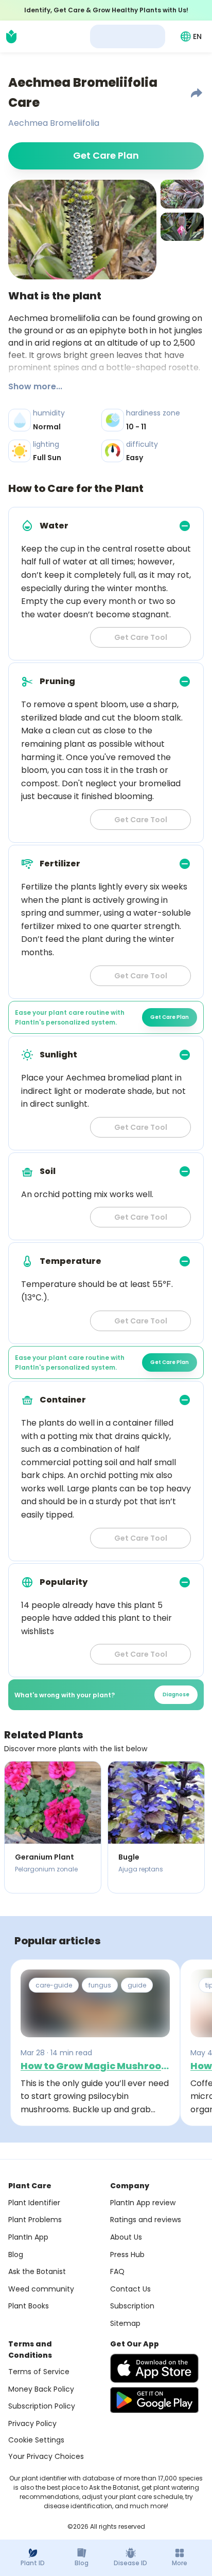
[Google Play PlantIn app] (154, 2400)
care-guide (54, 1985)
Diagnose (176, 1694)
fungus (100, 1985)
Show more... (35, 386)
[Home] (11, 36)
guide (137, 1985)
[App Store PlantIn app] (154, 2368)
